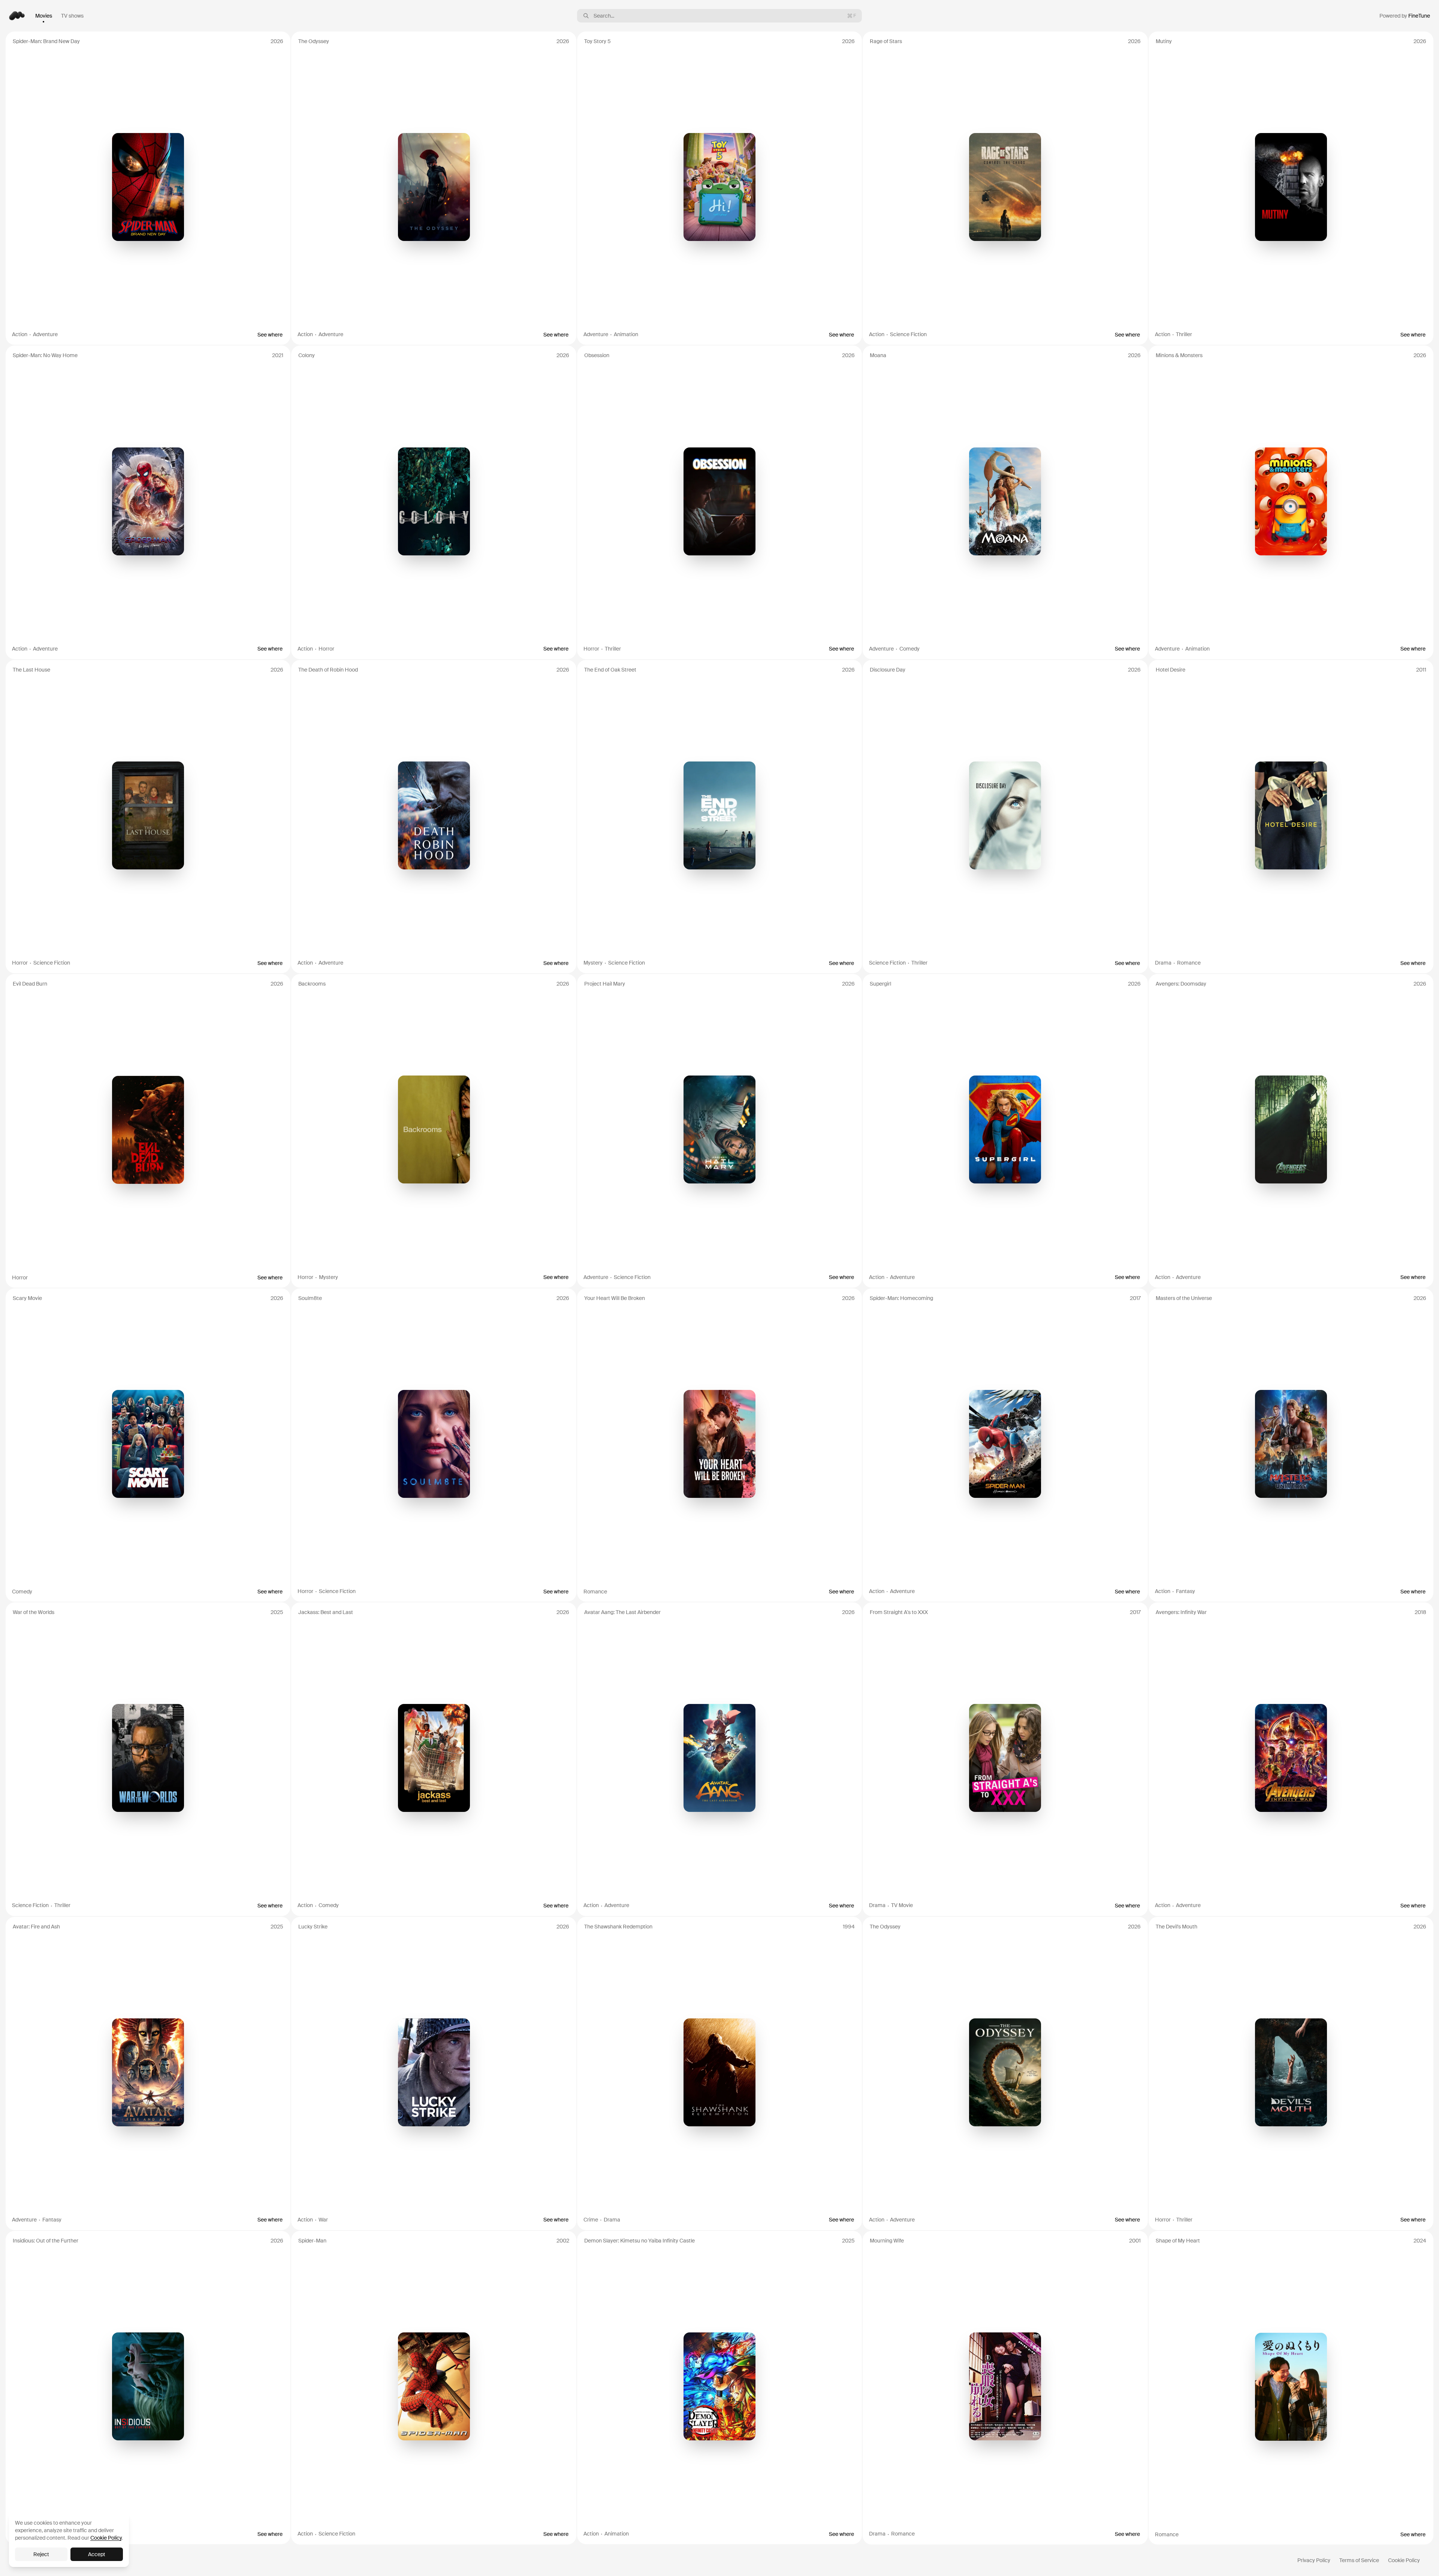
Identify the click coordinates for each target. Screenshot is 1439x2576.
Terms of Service (1359, 2560)
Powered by (1405, 16)
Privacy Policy (1314, 2560)
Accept (97, 2554)
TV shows (72, 16)
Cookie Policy (1404, 2560)
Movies (44, 16)
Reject (41, 2554)
